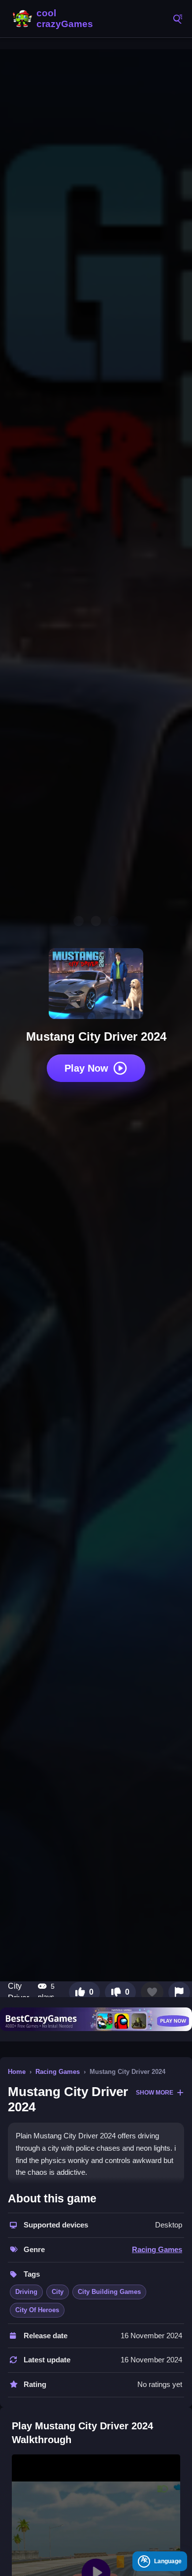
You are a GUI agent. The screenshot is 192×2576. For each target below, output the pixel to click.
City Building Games (109, 2292)
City (58, 2292)
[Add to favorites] (152, 1992)
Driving (26, 2292)
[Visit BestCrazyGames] (96, 2019)
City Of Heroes (37, 2310)
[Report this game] (179, 1992)
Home (17, 2072)
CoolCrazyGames (54, 19)
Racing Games (58, 2072)
